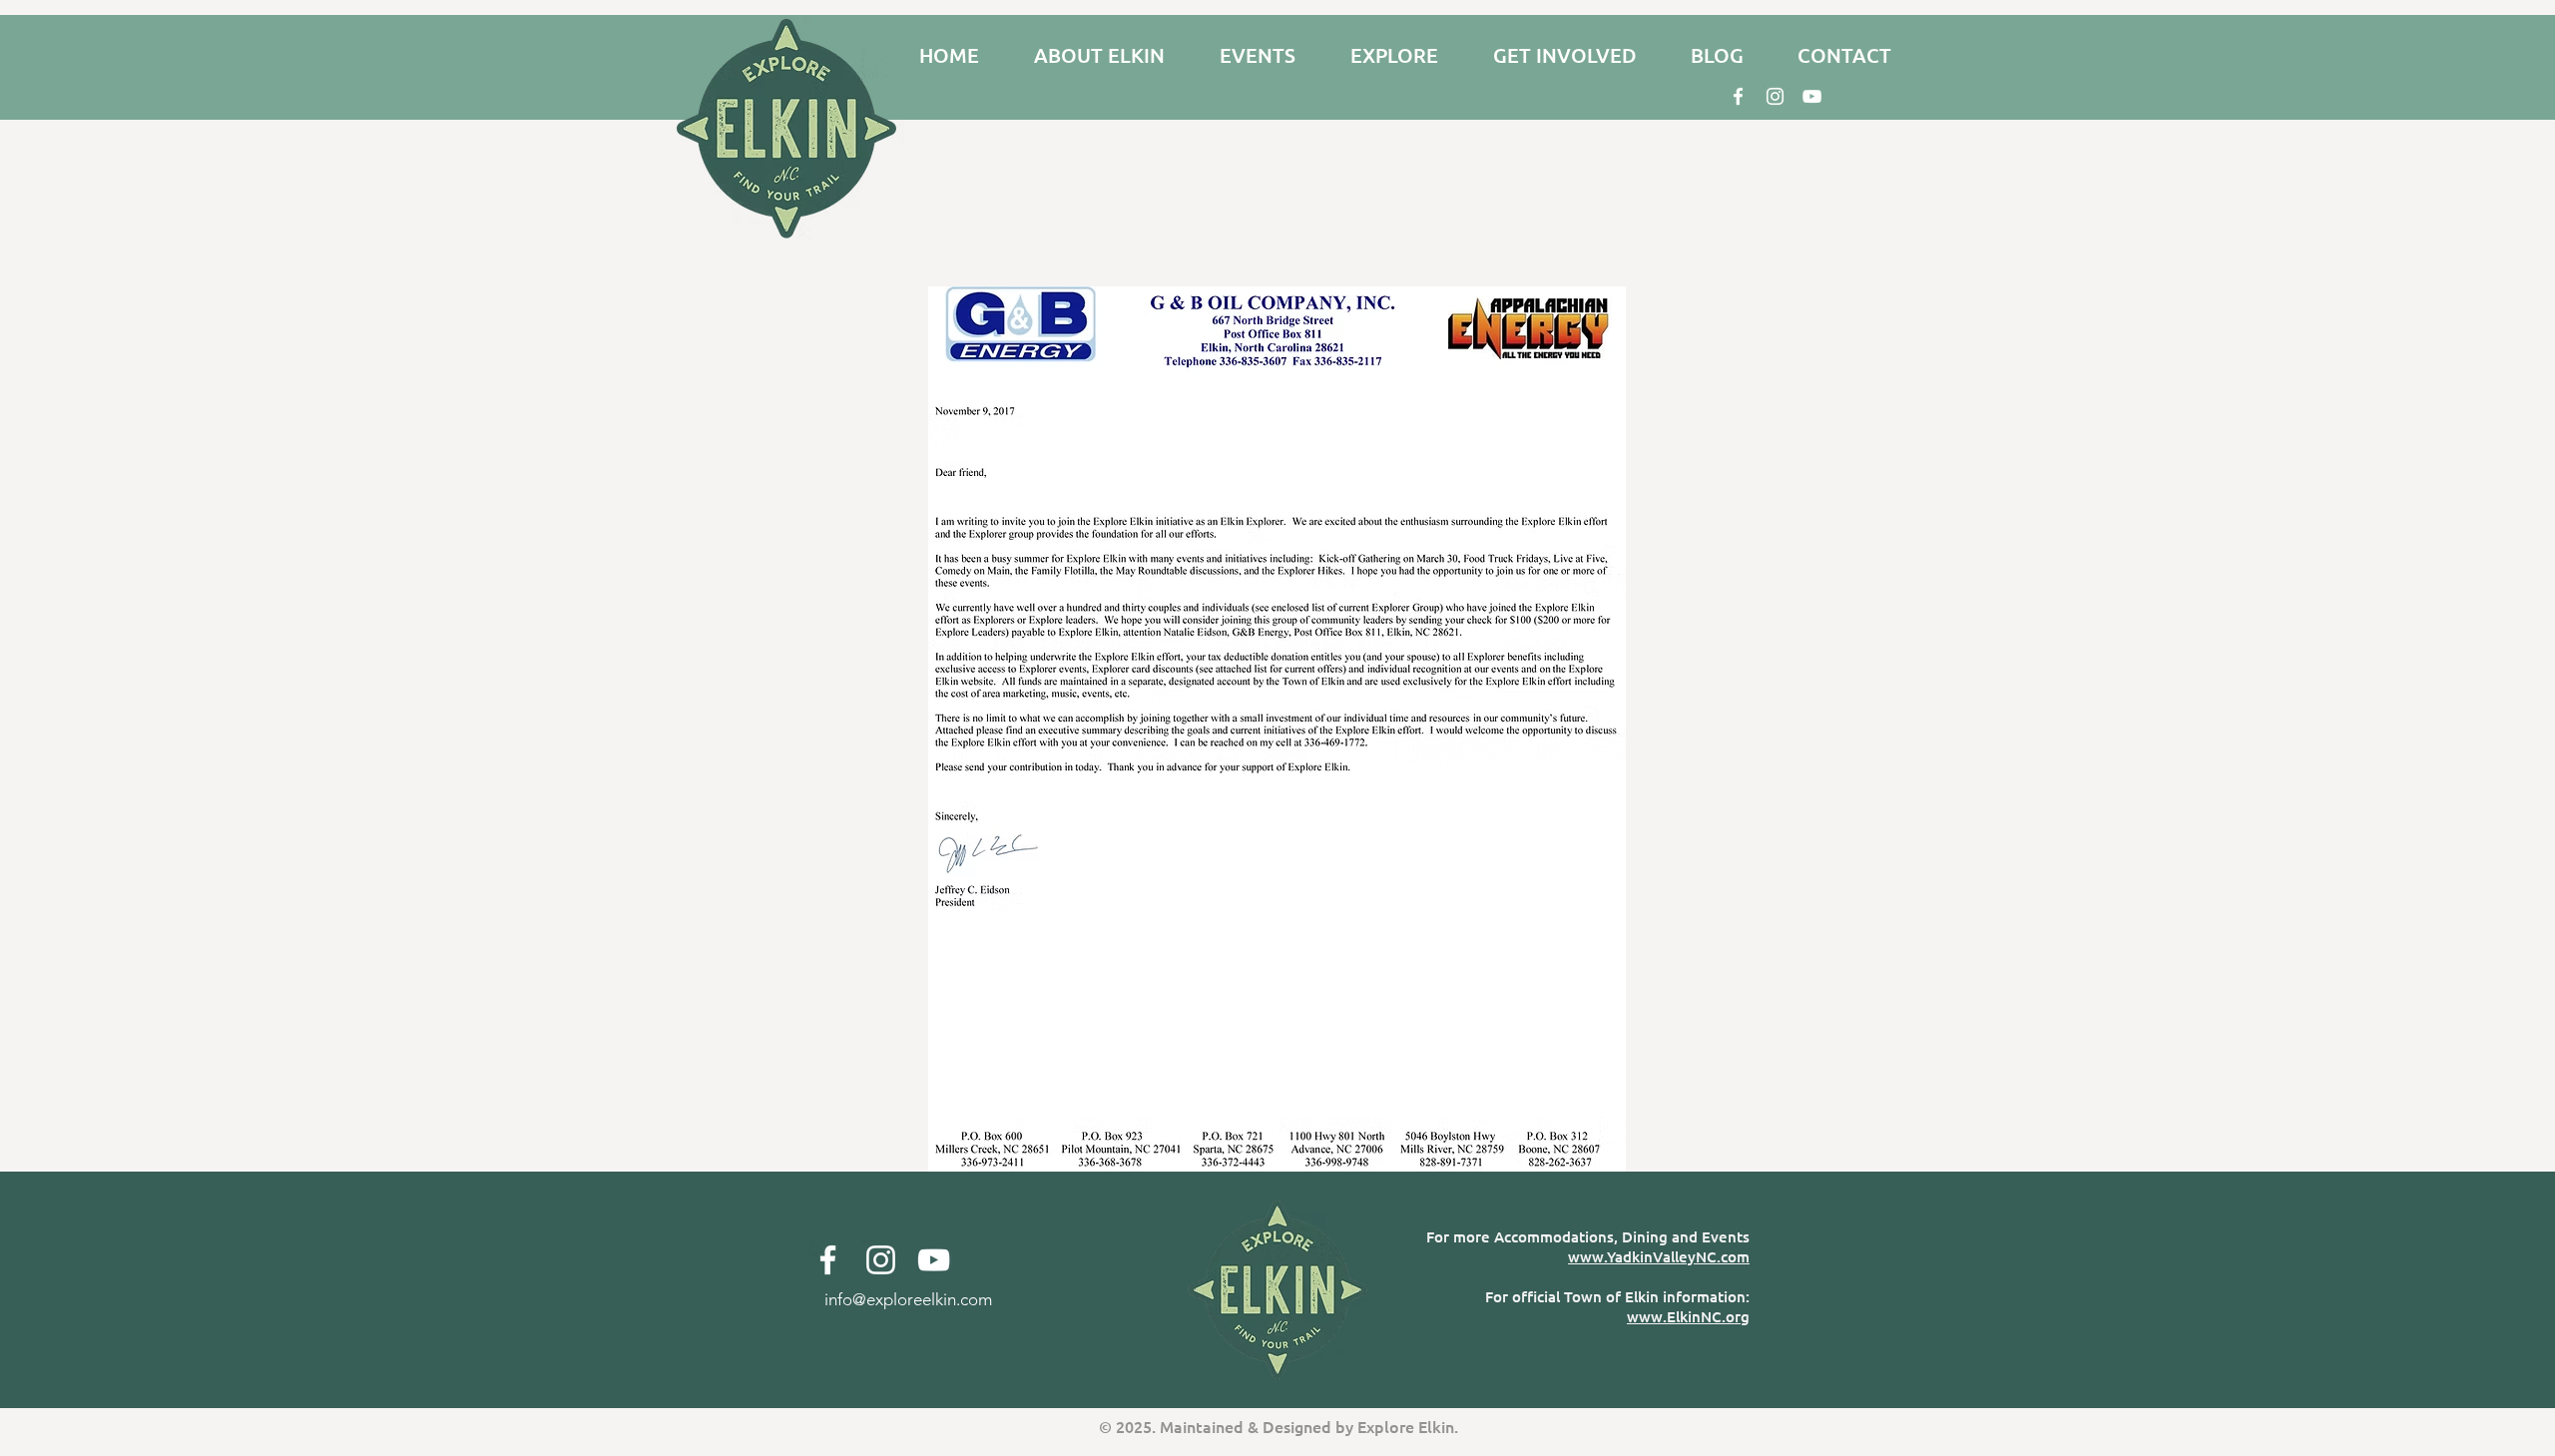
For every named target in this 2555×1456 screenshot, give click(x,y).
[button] (1099, 55)
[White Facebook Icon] (1738, 96)
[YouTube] (1812, 96)
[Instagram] (1775, 96)
